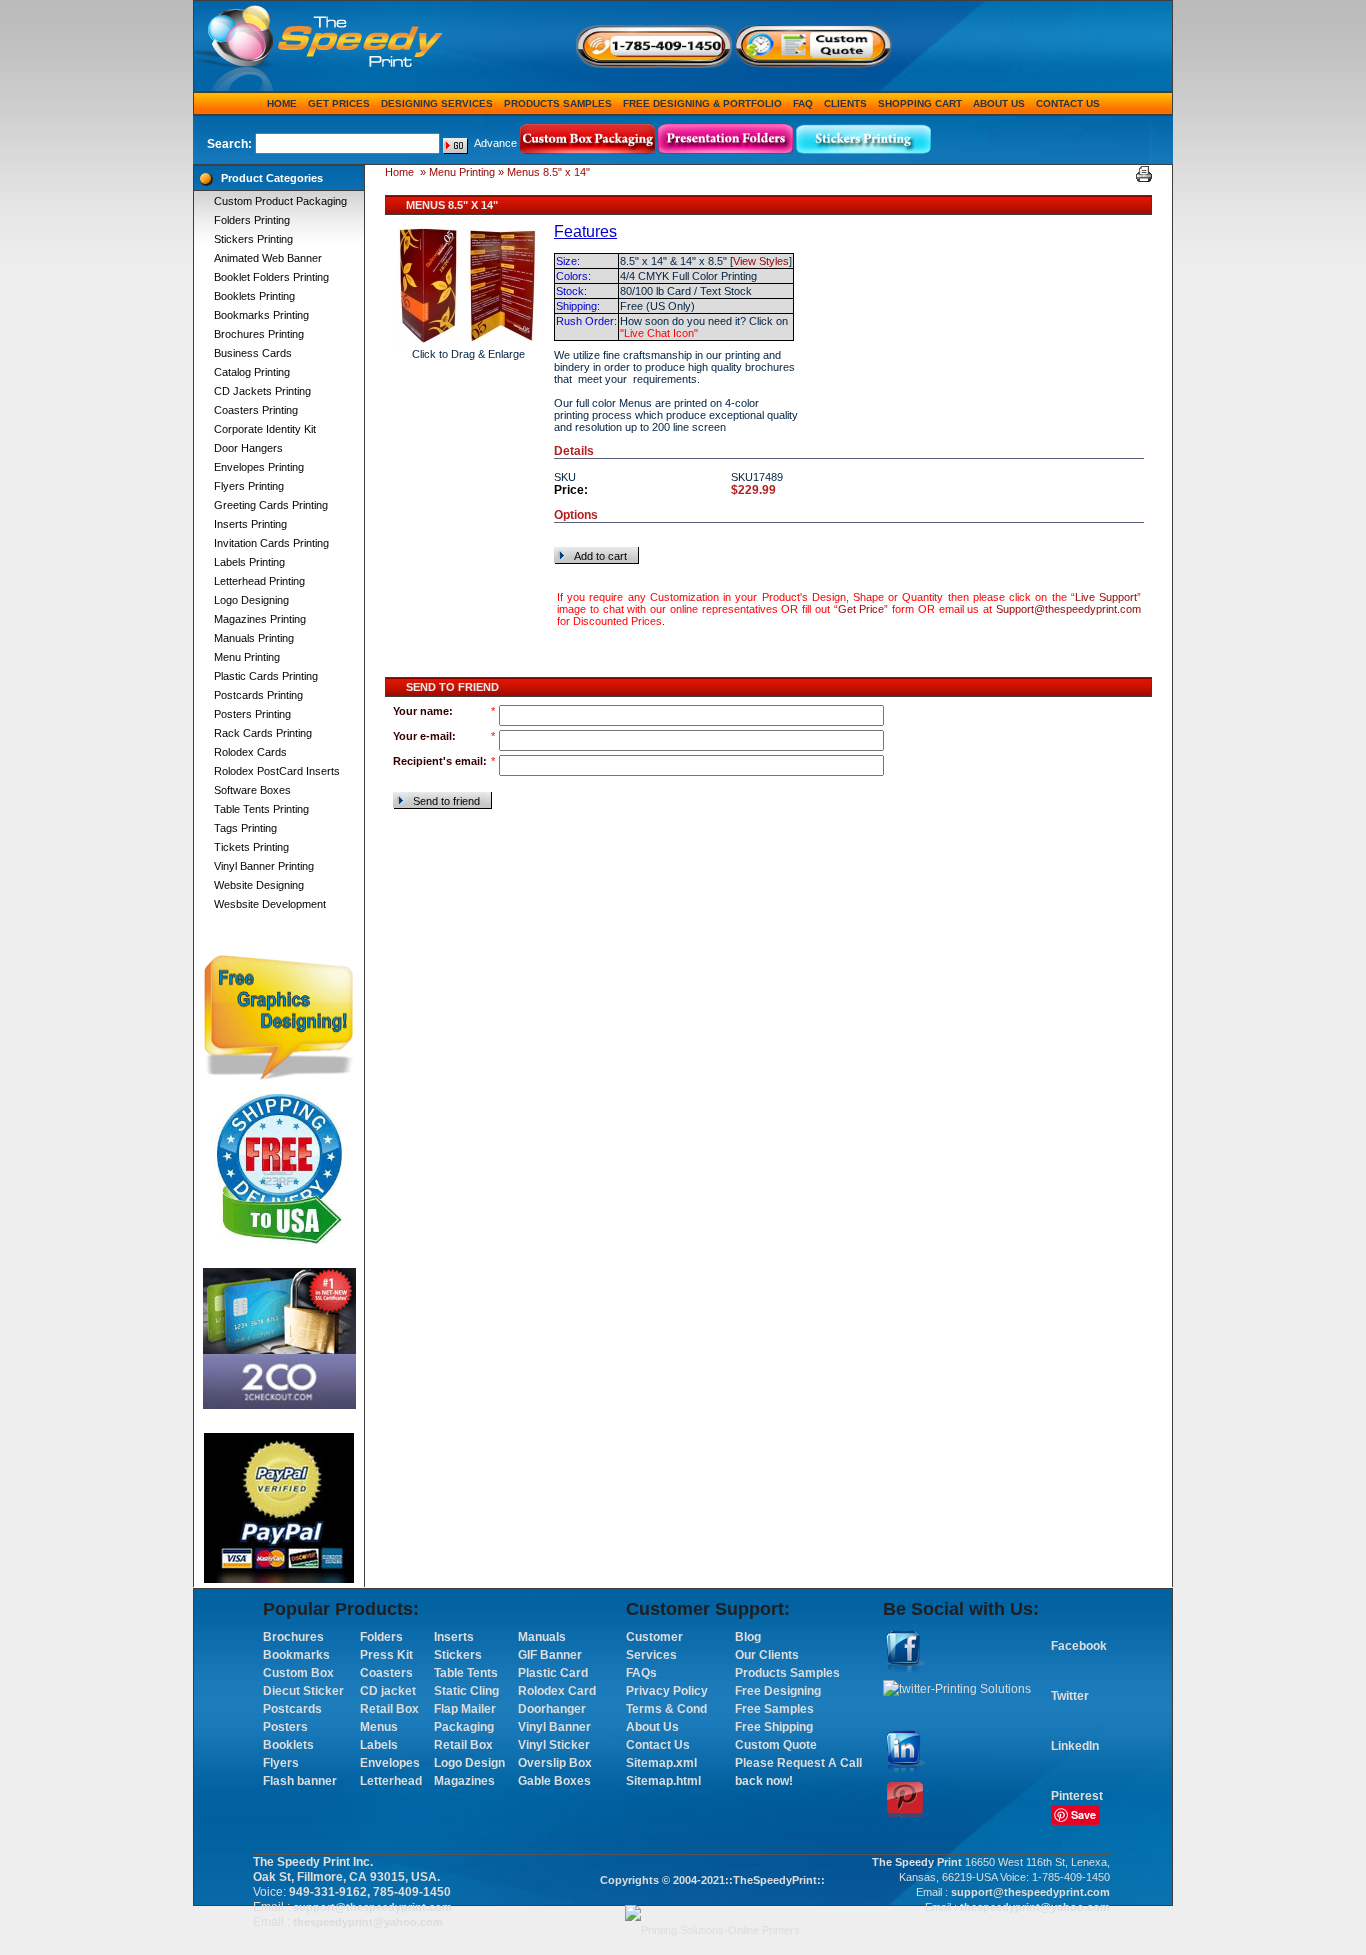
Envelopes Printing (259, 467)
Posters (285, 1727)
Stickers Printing (253, 239)
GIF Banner (550, 1655)
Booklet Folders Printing (271, 277)
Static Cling (466, 1691)
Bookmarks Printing (261, 315)
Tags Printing (245, 828)
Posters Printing (252, 714)
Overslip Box (555, 1763)
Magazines (464, 1781)
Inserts (454, 1637)
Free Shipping (774, 1727)
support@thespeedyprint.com (372, 1907)
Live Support (1106, 597)
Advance (495, 143)
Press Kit (386, 1655)
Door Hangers (248, 448)
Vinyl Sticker (554, 1745)
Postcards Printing (258, 695)
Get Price (861, 609)
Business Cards (253, 353)
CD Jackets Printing (262, 391)
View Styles (761, 261)
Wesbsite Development (270, 904)
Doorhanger (552, 1709)
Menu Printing (247, 657)
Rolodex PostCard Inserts (277, 771)
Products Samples (558, 103)
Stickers (458, 1655)
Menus (379, 1727)
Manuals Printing (254, 638)
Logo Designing (251, 600)
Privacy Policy (667, 1691)
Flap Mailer (465, 1709)
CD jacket (388, 1691)
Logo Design (469, 1763)
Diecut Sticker (303, 1691)
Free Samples (774, 1709)
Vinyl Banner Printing (264, 866)
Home (282, 103)
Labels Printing (249, 562)
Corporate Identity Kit (265, 429)
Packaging (464, 1727)
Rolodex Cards (250, 752)
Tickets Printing (251, 847)
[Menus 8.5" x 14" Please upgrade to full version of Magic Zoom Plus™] (468, 285)
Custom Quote (776, 1745)
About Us (999, 103)
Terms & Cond (666, 1709)
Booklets (288, 1745)
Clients (845, 103)
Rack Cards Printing (263, 733)
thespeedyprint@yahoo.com (368, 1922)
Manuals (542, 1637)
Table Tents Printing (261, 809)
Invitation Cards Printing (271, 543)
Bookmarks (296, 1655)
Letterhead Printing (259, 581)
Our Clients (767, 1655)
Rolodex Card (557, 1691)
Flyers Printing (249, 486)
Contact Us (1068, 103)
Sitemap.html (663, 1781)
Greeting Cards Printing (271, 505)
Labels (379, 1745)
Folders (381, 1637)
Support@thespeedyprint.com (1068, 609)
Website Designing (259, 885)
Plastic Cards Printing (266, 676)
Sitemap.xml (661, 1763)
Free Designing (778, 1691)
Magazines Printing (260, 619)
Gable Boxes (554, 1781)
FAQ (803, 103)
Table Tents (466, 1673)
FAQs (641, 1673)
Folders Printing (252, 220)
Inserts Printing (250, 524)
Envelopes (390, 1763)
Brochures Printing (259, 334)
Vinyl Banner (554, 1727)
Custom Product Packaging (280, 201)
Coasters (386, 1673)
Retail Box (389, 1709)
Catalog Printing (252, 372)
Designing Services (437, 103)
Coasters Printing (256, 410)
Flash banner (300, 1781)
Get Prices (339, 103)
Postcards (292, 1709)
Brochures (293, 1637)
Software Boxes (252, 790)
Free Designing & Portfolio (702, 103)
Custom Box (298, 1673)
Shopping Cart (920, 103)
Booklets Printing (254, 296)
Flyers (281, 1763)
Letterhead (391, 1781)
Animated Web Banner (268, 258)
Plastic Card (553, 1673)
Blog (748, 1637)
